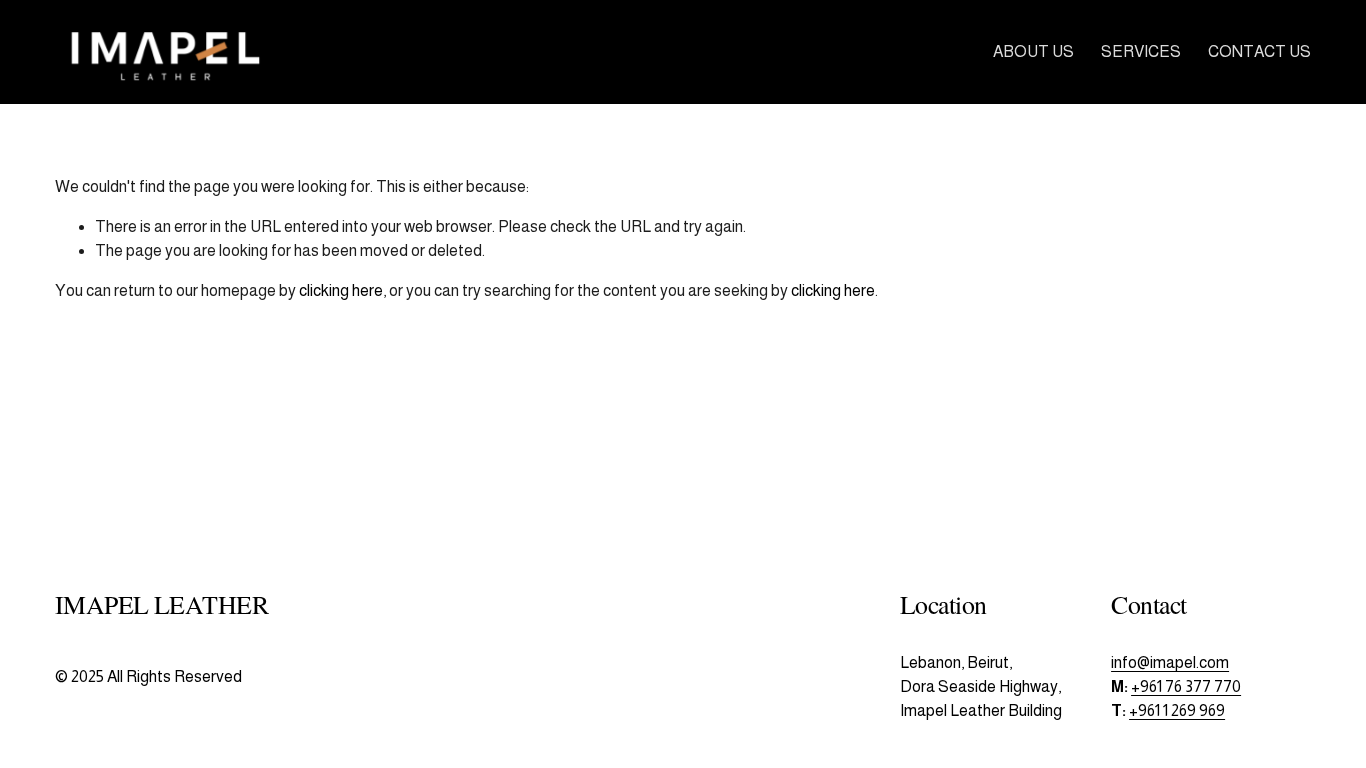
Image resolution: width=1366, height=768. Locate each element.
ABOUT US (1033, 51)
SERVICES (1141, 51)
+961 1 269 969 (1177, 710)
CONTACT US (1259, 51)
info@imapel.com (1170, 662)
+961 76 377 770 (1186, 686)
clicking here (341, 290)
